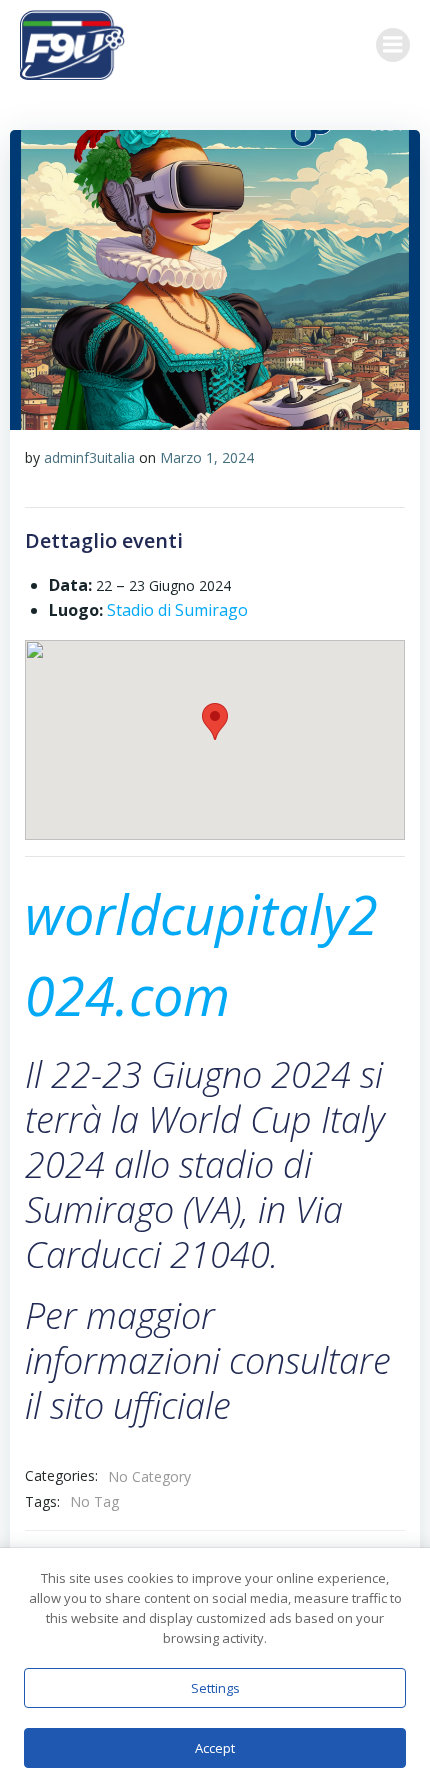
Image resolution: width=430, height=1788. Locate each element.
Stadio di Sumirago (177, 610)
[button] (215, 721)
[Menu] (393, 45)
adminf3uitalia (89, 457)
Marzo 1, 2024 (207, 457)
